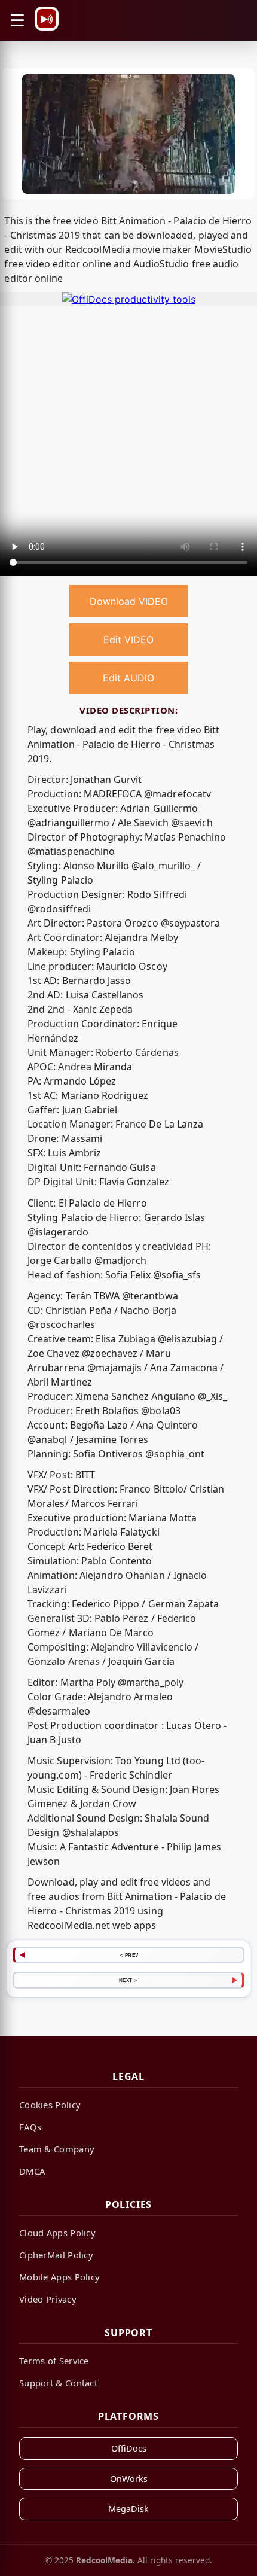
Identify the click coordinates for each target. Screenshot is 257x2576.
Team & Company (57, 2149)
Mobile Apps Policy (59, 2277)
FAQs (30, 2127)
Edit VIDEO (128, 640)
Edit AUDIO (128, 678)
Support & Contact (58, 2383)
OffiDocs (129, 2448)
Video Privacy (48, 2299)
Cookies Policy (50, 2105)
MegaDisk (128, 2509)
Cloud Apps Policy (57, 2233)
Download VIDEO (129, 601)
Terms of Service (54, 2361)
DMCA (32, 2171)
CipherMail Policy (56, 2255)
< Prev (129, 1955)
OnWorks (129, 2479)
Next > (128, 1980)
